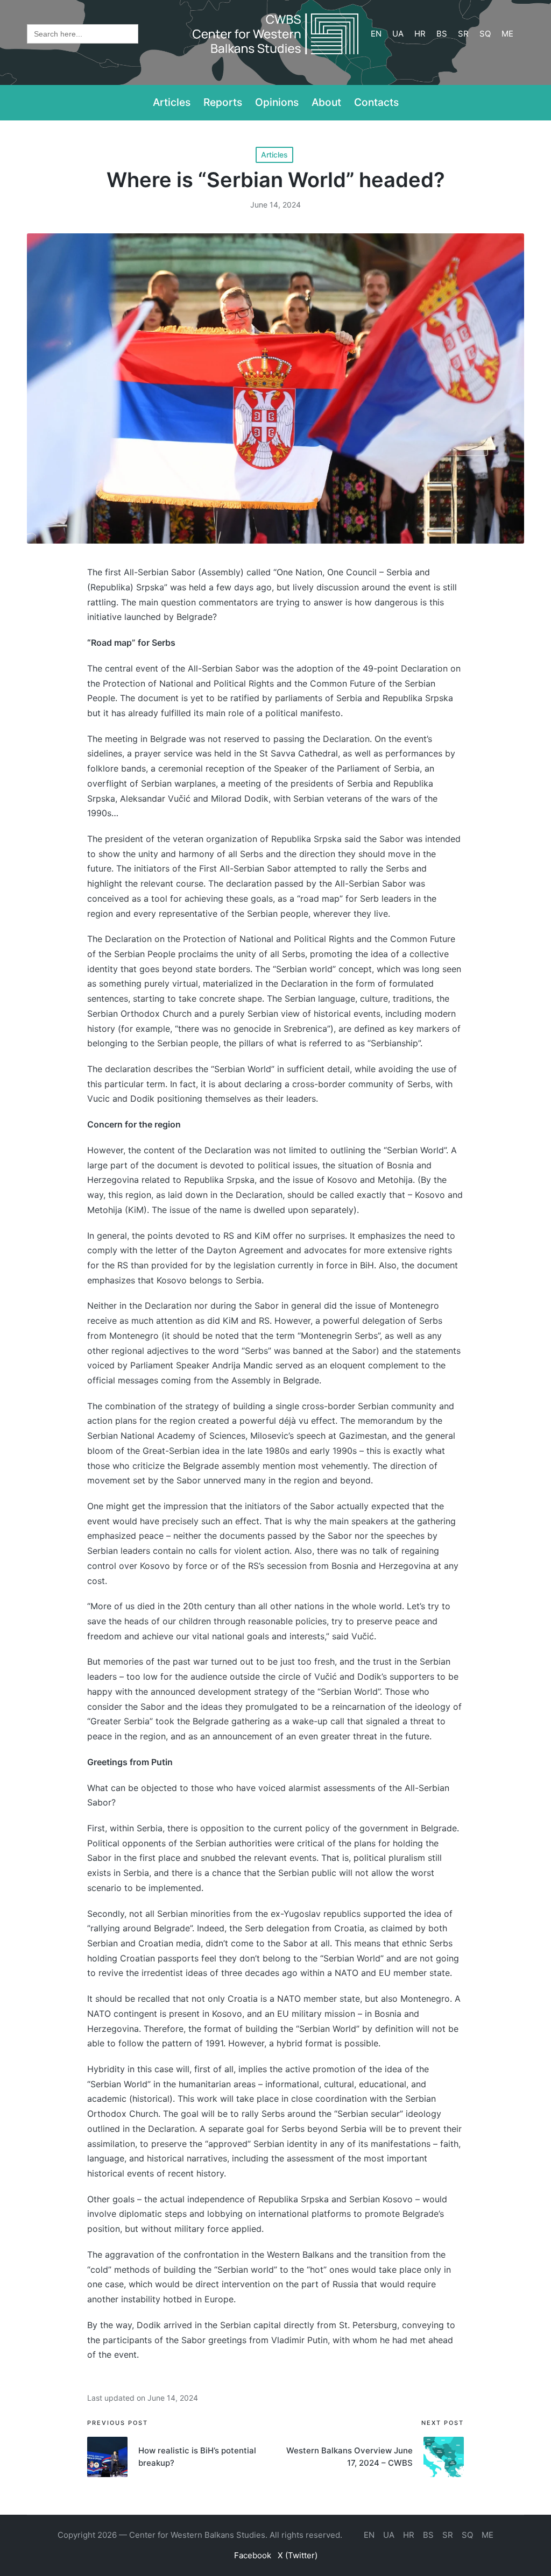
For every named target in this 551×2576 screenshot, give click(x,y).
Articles (274, 155)
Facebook (253, 2555)
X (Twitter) (298, 2555)
